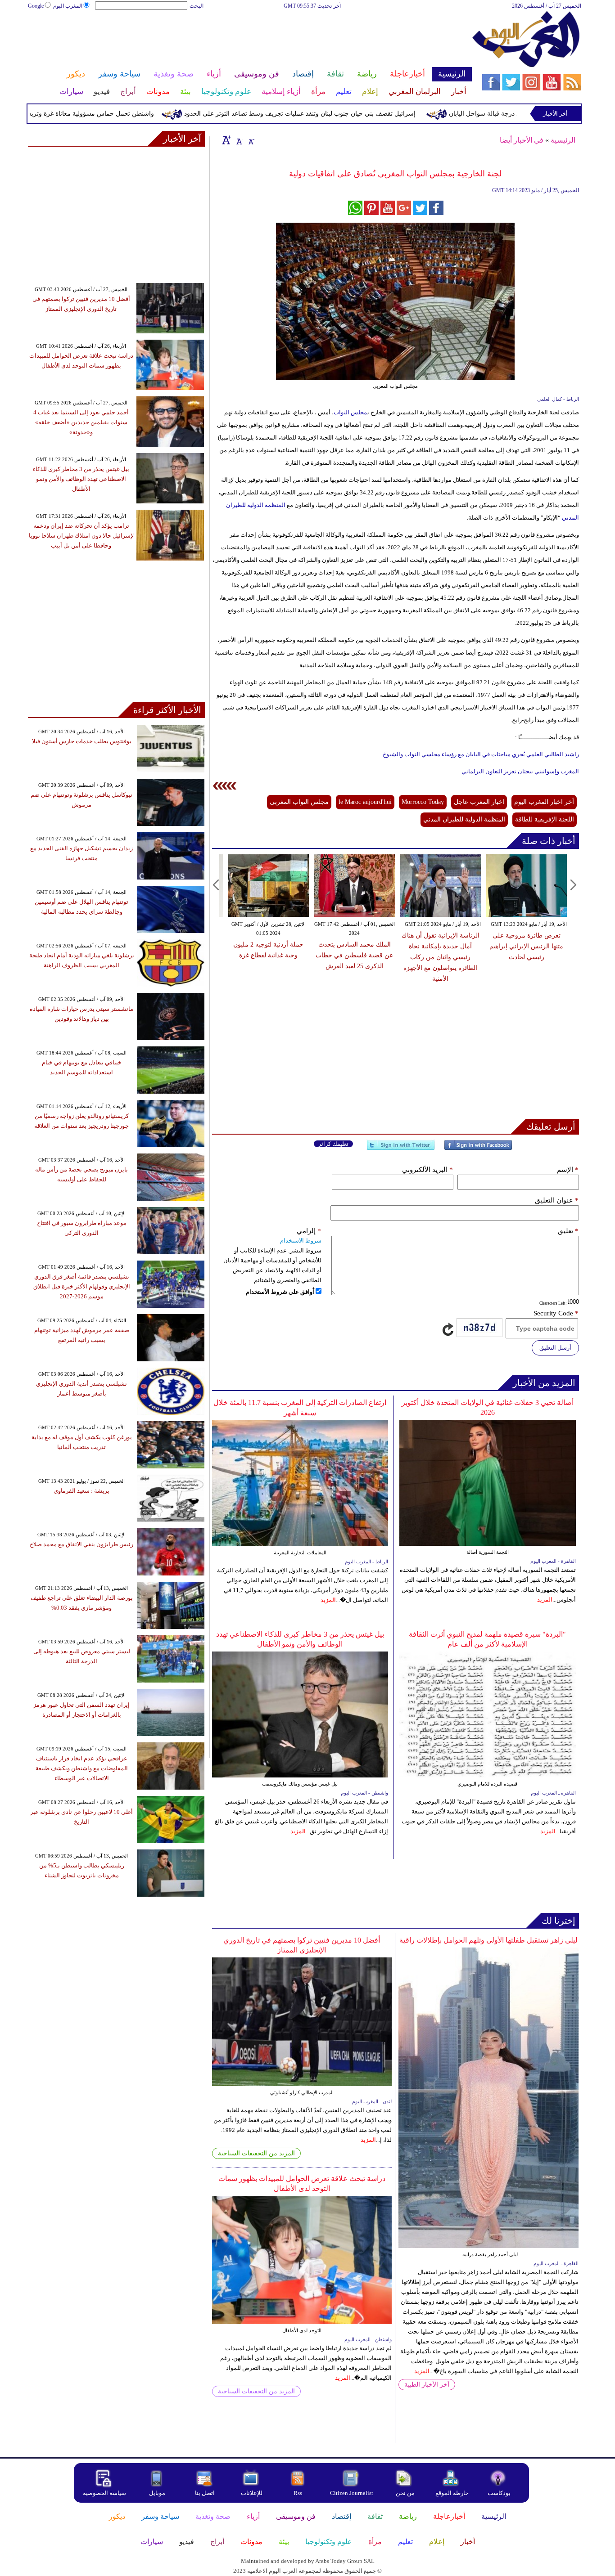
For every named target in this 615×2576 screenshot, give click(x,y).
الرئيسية (563, 140)
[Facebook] (478, 1149)
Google (36, 6)
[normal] (238, 140)
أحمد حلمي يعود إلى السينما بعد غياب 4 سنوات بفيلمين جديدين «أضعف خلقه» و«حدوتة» (81, 422)
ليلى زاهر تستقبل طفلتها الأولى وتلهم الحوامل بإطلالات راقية (488, 1940)
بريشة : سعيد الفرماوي (81, 1491)
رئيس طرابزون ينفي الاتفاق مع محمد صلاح (81, 1544)
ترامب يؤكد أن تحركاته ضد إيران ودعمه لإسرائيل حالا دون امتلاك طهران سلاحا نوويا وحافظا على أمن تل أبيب (81, 536)
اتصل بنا (205, 2493)
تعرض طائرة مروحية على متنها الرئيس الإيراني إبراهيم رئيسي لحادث (526, 946)
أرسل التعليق (555, 1348)
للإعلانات (252, 2493)
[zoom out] (251, 140)
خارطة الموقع (452, 2493)
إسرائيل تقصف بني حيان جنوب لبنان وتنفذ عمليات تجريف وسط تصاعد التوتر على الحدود (350, 114)
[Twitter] (401, 1149)
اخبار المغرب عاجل (479, 802)
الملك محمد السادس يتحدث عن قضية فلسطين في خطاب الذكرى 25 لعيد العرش (354, 955)
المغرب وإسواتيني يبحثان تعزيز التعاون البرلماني (520, 771)
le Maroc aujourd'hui (365, 802)
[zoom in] (226, 140)
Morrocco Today (423, 802)
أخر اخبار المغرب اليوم (544, 802)
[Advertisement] (249, 40)
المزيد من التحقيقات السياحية (256, 2153)
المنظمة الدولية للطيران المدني (464, 819)
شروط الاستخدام (301, 1241)
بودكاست (499, 2493)
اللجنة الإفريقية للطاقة (545, 819)
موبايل (158, 2493)
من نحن (405, 2493)
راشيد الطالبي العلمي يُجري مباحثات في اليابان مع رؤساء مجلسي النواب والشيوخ (481, 754)
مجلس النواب (350, 412)
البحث (197, 6)
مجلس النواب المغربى (299, 802)
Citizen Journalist (352, 2493)
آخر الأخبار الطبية (427, 2385)
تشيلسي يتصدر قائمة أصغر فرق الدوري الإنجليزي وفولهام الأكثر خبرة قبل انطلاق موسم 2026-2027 (82, 1286)
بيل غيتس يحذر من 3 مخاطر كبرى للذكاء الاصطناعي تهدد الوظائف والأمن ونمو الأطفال (81, 479)
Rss (298, 2493)
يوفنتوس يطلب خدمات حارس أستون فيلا (82, 741)
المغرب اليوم (68, 6)
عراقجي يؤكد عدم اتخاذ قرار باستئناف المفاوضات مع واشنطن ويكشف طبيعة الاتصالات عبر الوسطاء (82, 1768)
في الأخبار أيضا (522, 140)
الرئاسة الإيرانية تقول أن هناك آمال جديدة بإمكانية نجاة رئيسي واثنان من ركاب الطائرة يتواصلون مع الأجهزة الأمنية (441, 957)
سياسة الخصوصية (104, 2493)
